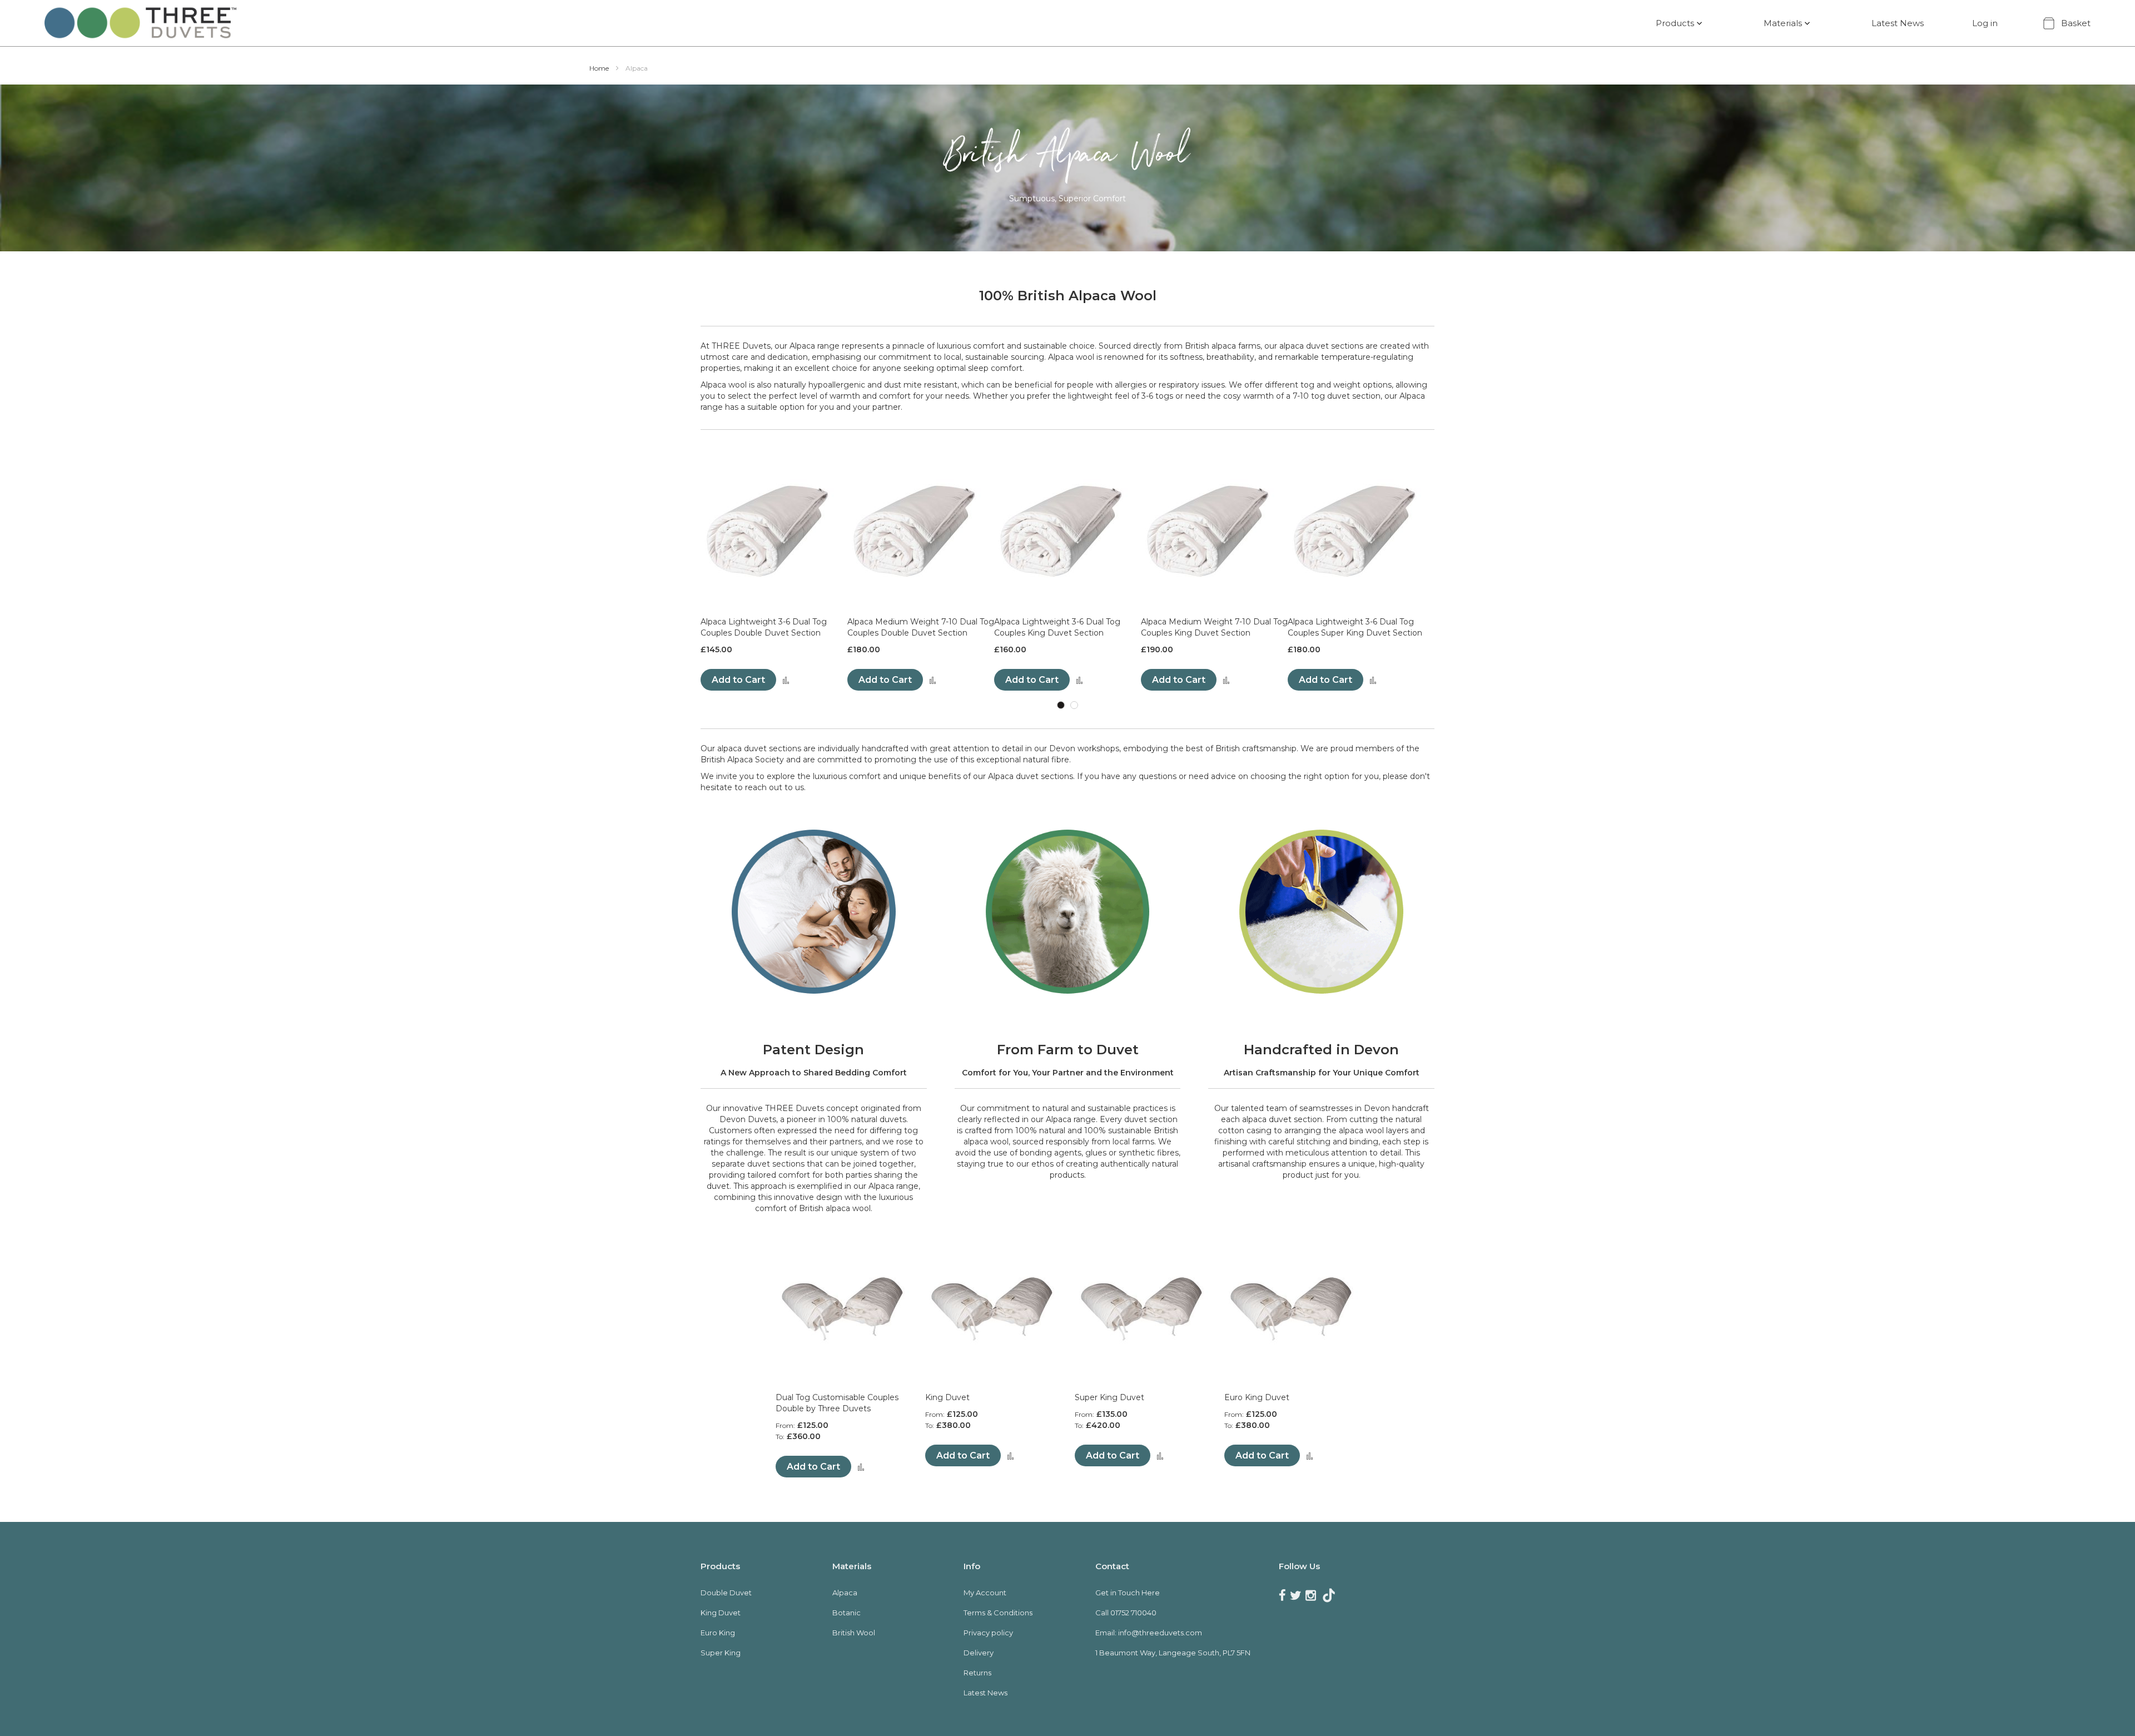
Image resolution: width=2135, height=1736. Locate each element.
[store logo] (140, 23)
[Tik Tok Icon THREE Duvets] (1329, 1596)
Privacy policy (988, 1633)
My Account (985, 1593)
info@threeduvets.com (1160, 1633)
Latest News (1898, 23)
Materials (1783, 23)
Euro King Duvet (1257, 1397)
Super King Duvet (1109, 1397)
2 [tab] (1074, 705)
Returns (977, 1673)
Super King (721, 1653)
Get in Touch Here (1128, 1593)
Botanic (846, 1613)
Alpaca (845, 1593)
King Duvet (947, 1397)
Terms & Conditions (998, 1613)
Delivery (979, 1653)
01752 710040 (1133, 1613)
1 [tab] (1061, 705)
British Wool (854, 1633)
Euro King (718, 1633)
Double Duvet (726, 1593)
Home (600, 68)
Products (1675, 23)
